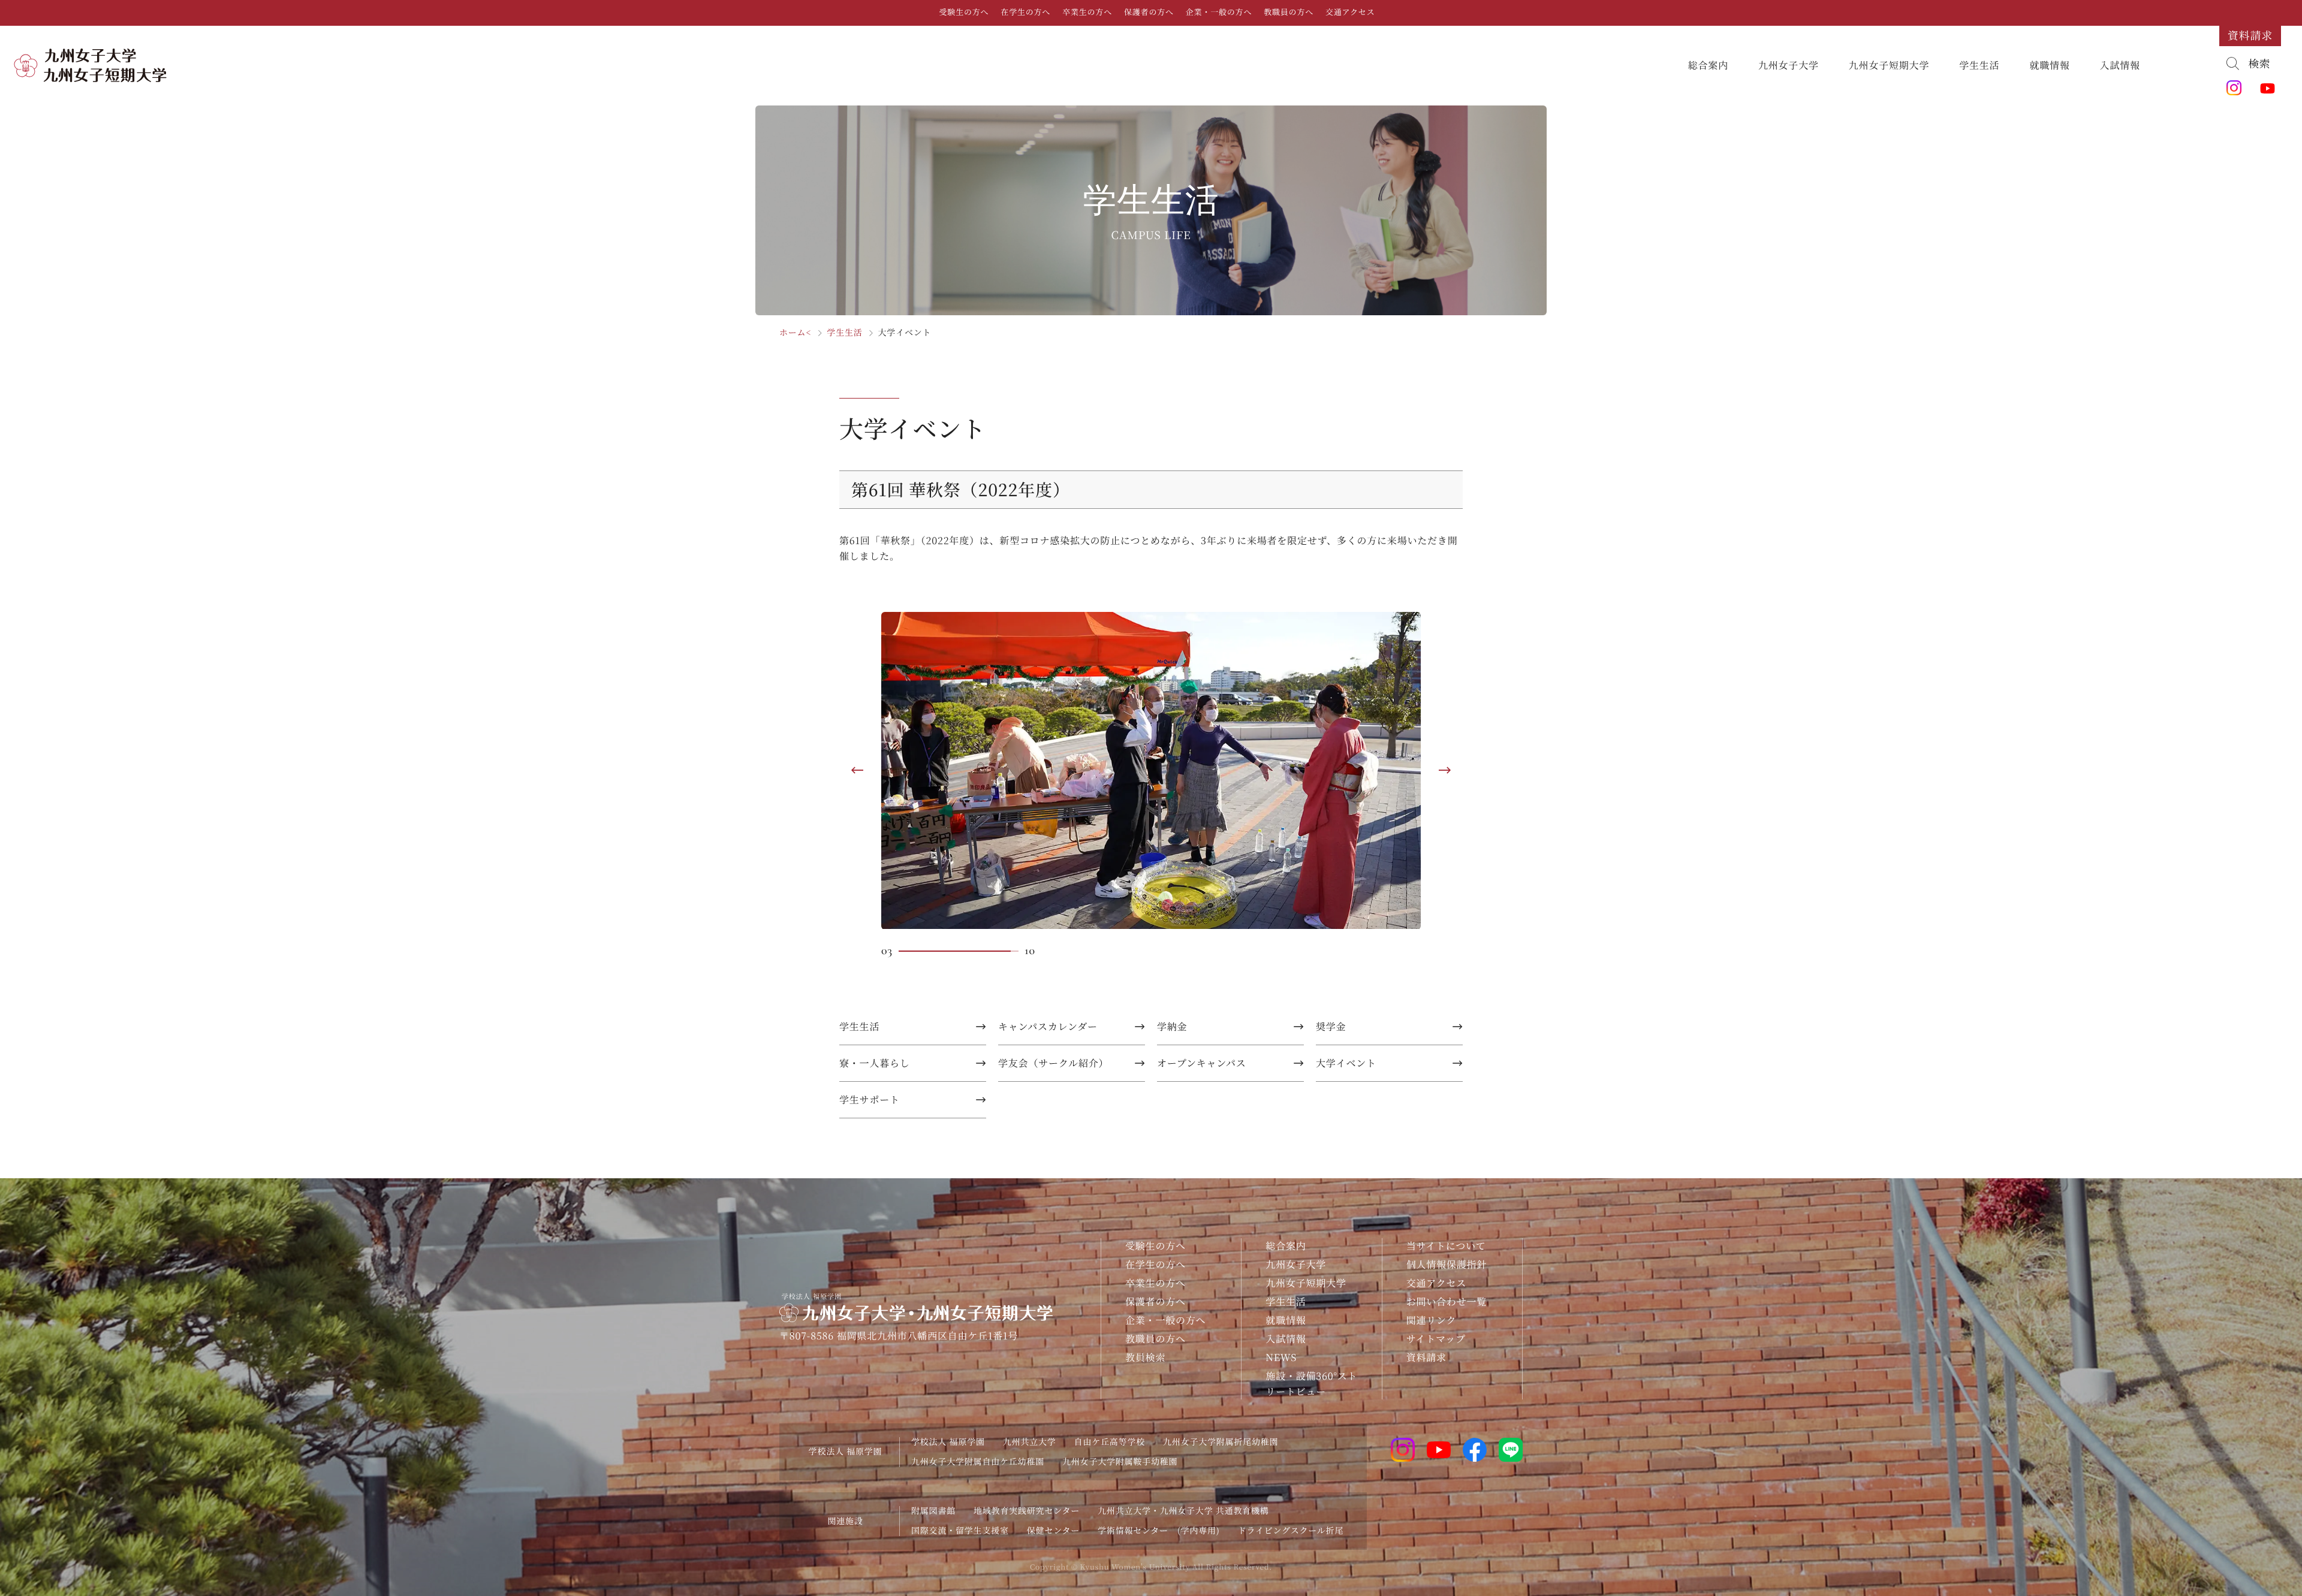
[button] (866, 770)
